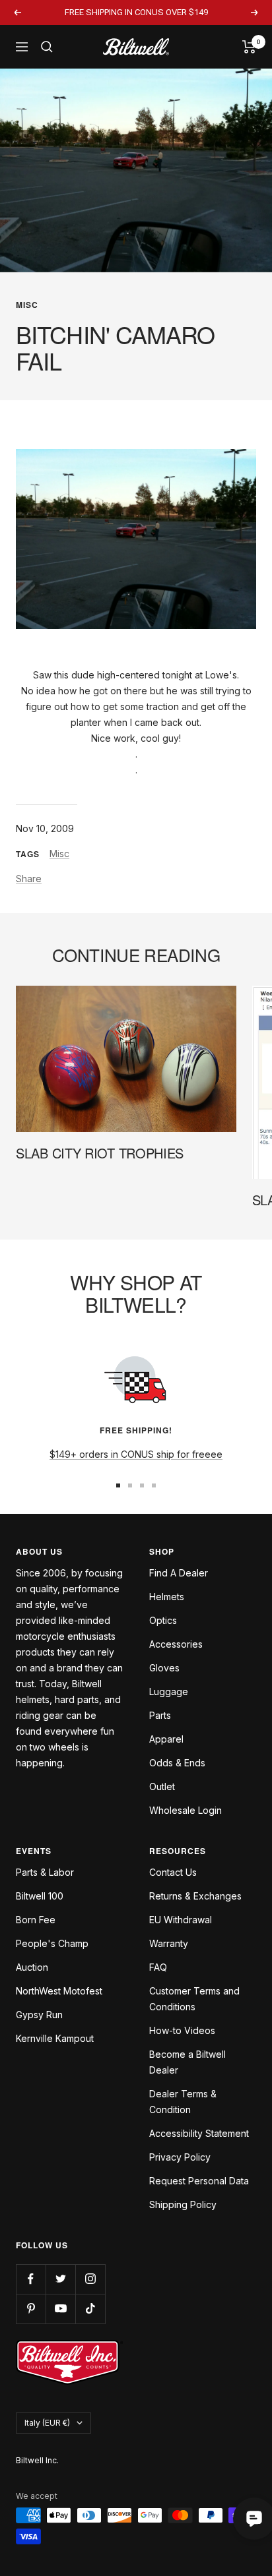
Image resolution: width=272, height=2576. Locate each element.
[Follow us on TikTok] (90, 2309)
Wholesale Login (186, 1810)
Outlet (162, 1786)
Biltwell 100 (40, 1896)
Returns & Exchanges (195, 1896)
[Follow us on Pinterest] (31, 2309)
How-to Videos (182, 2030)
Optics (163, 1620)
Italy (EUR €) (47, 2423)
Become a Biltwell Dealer (187, 2062)
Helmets (167, 1597)
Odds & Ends (177, 1763)
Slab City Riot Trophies (100, 1153)
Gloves (164, 1668)
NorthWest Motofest (59, 1991)
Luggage (169, 1692)
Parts (160, 1715)
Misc (27, 305)
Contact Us (173, 1872)
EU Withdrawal (181, 1920)
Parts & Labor (45, 1872)
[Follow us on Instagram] (90, 2279)
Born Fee (36, 1920)
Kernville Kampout (55, 2038)
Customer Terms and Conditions (194, 1999)
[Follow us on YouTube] (60, 2309)
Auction (32, 1967)
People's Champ (52, 1943)
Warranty (169, 1943)
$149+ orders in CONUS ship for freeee (136, 1454)
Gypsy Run (39, 2015)
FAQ (158, 1967)
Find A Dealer (179, 1573)
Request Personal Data (199, 2181)
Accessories (176, 1644)
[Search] (47, 47)
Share (29, 879)
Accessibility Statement (199, 2133)
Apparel (166, 1739)
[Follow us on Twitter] (60, 2279)
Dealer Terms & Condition (183, 2102)
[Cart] (249, 47)
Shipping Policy (183, 2204)
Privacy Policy (180, 2157)
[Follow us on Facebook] (31, 2279)
